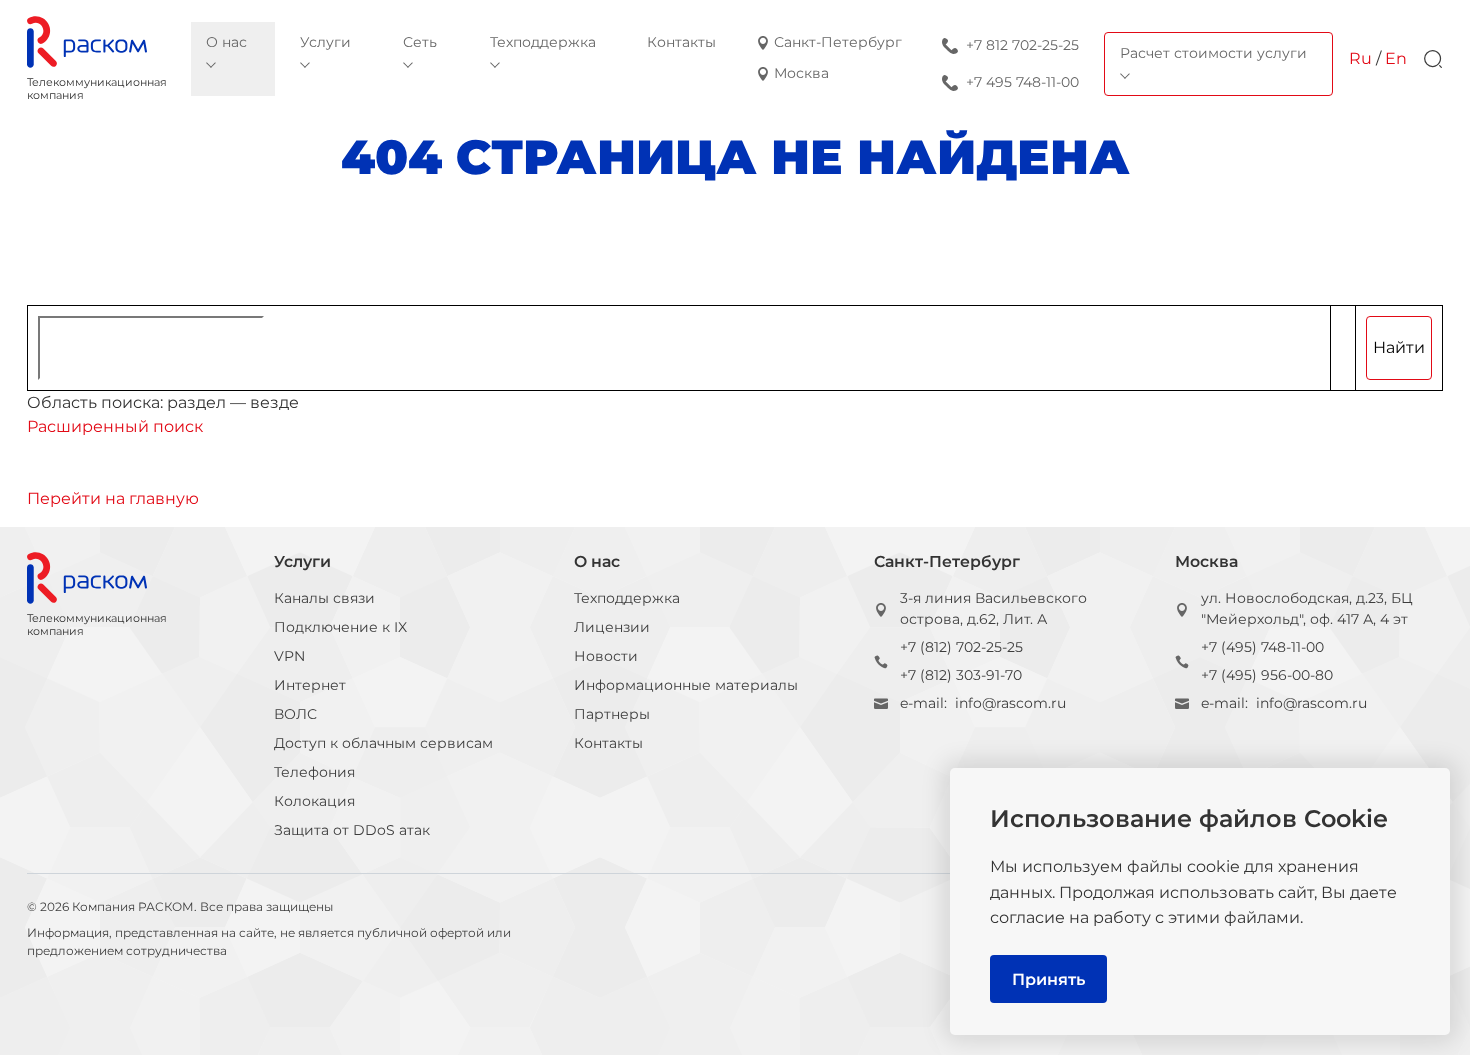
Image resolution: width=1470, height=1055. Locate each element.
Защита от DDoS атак (352, 830)
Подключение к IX (340, 627)
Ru (1360, 58)
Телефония (314, 772)
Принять (1048, 979)
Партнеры (612, 714)
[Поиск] (1433, 59)
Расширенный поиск (115, 426)
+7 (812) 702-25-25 (961, 647)
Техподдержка (627, 598)
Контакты (608, 743)
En (1396, 58)
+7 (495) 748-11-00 (1262, 647)
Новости (606, 656)
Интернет (310, 685)
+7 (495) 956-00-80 (1267, 675)
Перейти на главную (113, 498)
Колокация (314, 801)
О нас (597, 561)
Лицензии (612, 627)
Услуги (302, 561)
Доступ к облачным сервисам (383, 743)
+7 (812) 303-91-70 (961, 675)
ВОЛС (295, 714)
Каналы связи (324, 598)
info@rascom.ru (1010, 703)
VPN (289, 656)
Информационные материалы (686, 685)
